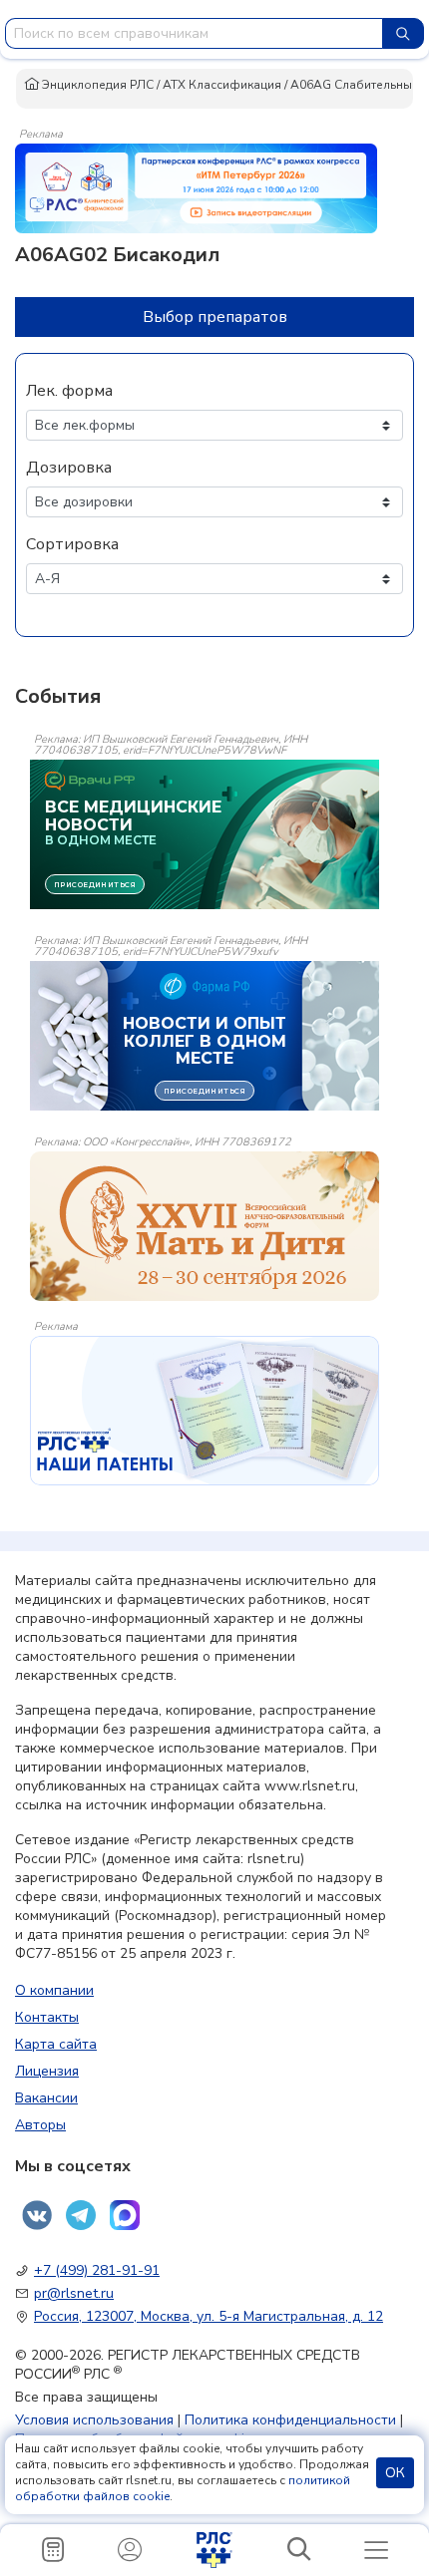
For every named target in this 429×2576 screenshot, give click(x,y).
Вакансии (46, 2098)
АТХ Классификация (222, 85)
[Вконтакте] (37, 2215)
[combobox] (194, 33)
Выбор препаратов (215, 317)
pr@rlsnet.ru (74, 2293)
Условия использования (94, 2420)
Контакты (47, 2017)
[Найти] (403, 33)
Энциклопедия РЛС (96, 85)
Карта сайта (56, 2044)
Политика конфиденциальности (290, 2420)
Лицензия (47, 2071)
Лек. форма (69, 391)
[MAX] (125, 2215)
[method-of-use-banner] (196, 187)
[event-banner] (205, 1226)
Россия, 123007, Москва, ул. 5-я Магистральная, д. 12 (209, 2316)
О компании (54, 1990)
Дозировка (69, 468)
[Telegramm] (81, 2215)
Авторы (40, 2125)
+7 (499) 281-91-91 (97, 2270)
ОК (395, 2473)
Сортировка (72, 544)
